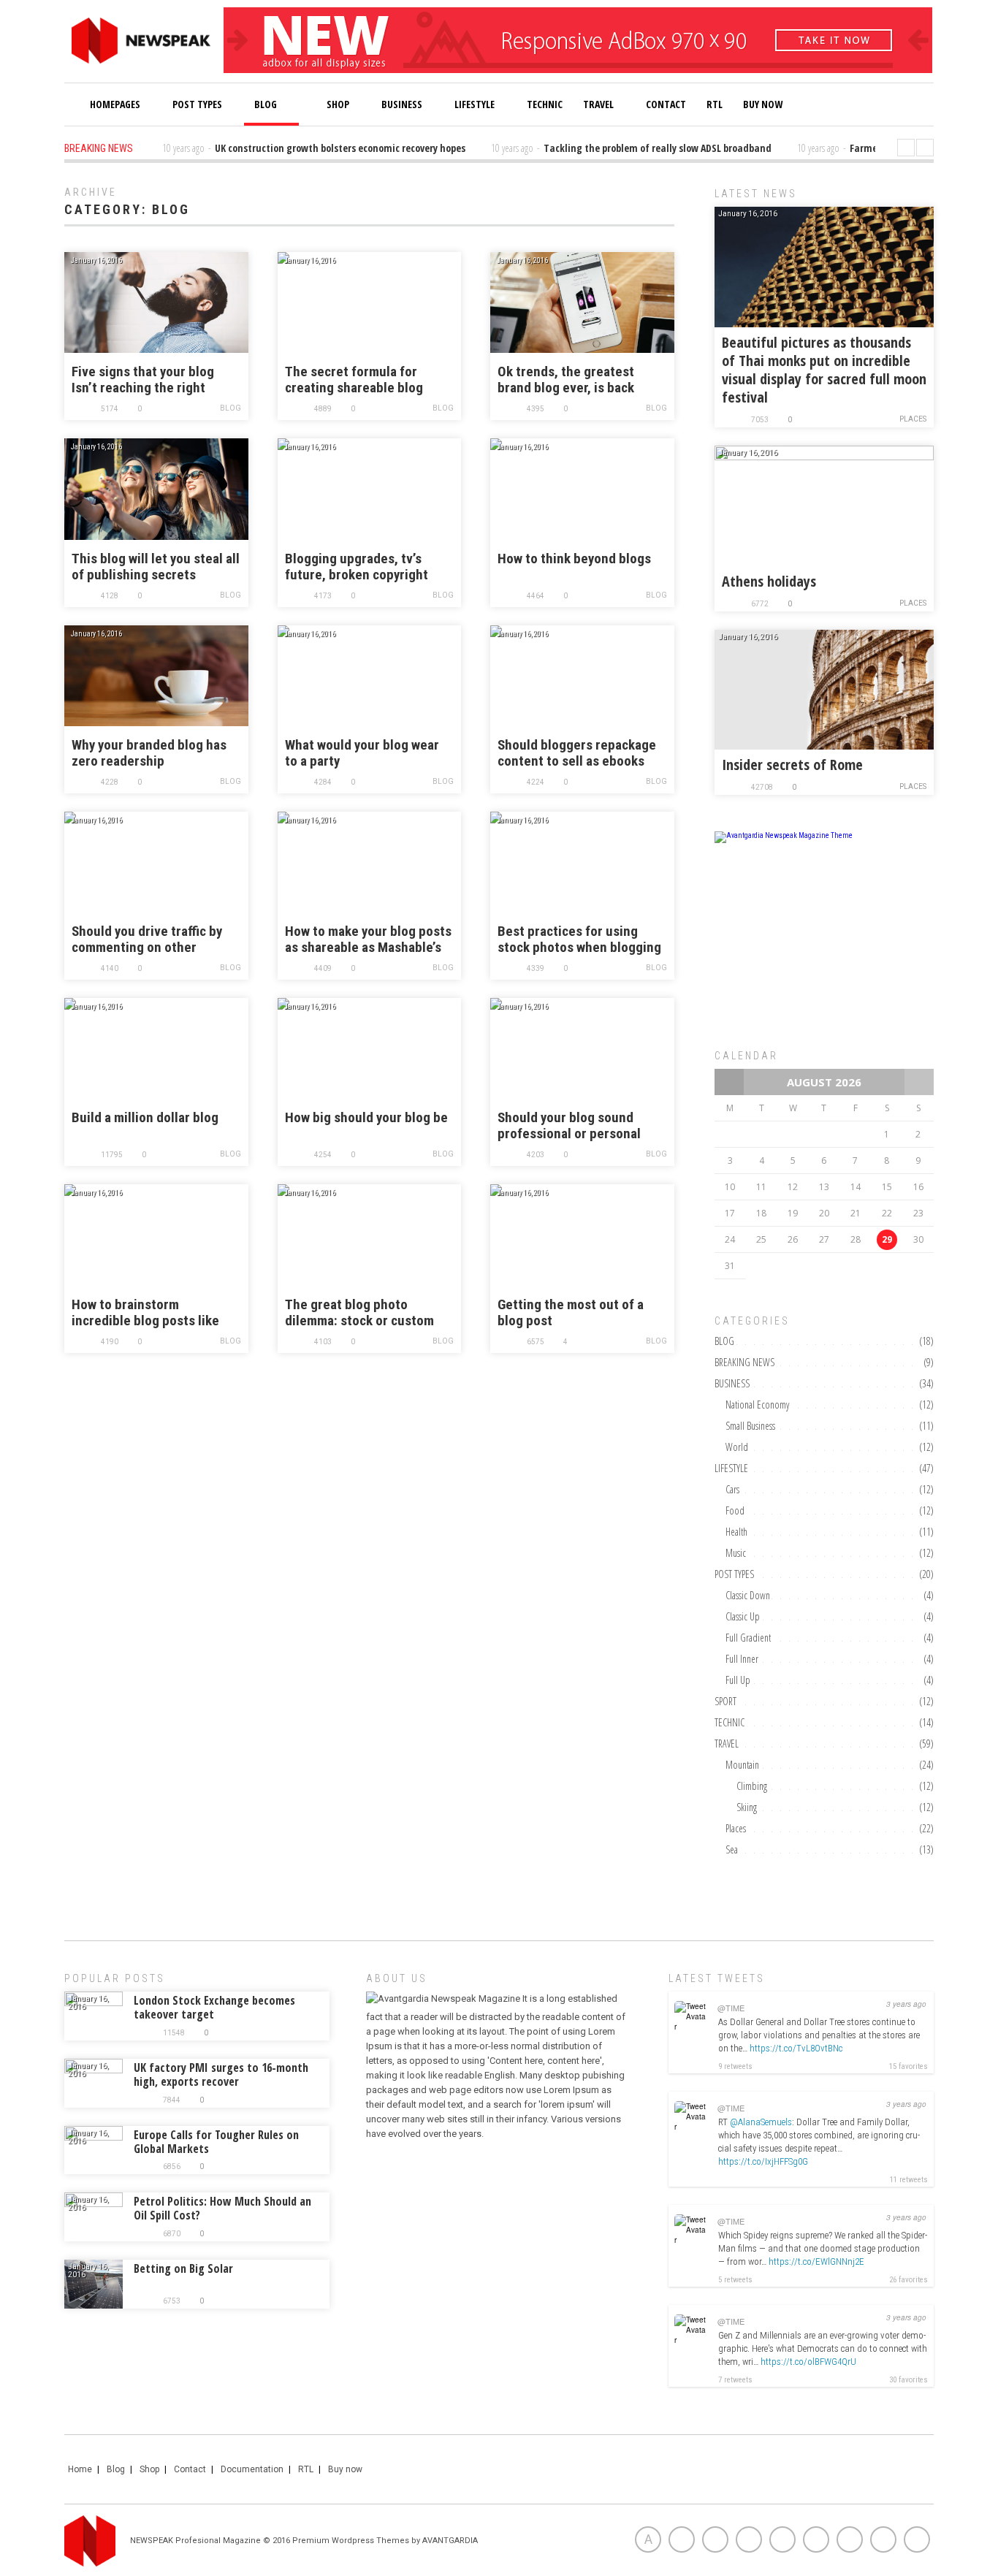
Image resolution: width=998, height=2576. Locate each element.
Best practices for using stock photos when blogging (579, 940)
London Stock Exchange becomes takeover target (214, 2007)
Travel (598, 104)
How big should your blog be (366, 1118)
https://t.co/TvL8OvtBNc (796, 2048)
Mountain (742, 1765)
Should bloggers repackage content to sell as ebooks (577, 753)
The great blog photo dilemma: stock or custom (359, 1313)
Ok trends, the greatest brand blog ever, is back (566, 380)
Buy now (345, 2469)
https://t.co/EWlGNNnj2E (816, 2261)
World (737, 1447)
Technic (545, 104)
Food (735, 1510)
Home (80, 2469)
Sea (732, 1849)
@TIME (731, 2008)
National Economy (757, 1405)
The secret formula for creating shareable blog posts (354, 380)
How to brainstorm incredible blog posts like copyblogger (145, 1313)
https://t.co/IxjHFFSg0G (763, 2161)
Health (736, 1532)
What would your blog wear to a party (362, 753)
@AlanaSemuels (761, 2122)
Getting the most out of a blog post (571, 1313)
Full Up (738, 1680)
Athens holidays (769, 581)
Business (402, 104)
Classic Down (748, 1595)
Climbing (752, 1786)
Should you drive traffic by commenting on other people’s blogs (147, 940)
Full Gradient (748, 1638)
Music (736, 1553)
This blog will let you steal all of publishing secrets (156, 567)
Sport (725, 1701)
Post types (197, 104)
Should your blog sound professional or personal (569, 1126)
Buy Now (763, 104)
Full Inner (742, 1659)
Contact (666, 104)
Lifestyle (475, 104)
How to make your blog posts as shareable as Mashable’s (368, 940)
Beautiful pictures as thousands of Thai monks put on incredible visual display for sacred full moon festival (824, 370)
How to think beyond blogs (574, 559)
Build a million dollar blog (145, 1118)
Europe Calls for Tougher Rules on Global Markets (216, 2142)
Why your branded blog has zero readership (149, 753)
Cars (732, 1489)
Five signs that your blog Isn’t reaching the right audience (143, 380)
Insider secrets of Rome (792, 765)
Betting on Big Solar (183, 2268)
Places (913, 419)
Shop (337, 104)
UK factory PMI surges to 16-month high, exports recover (221, 2074)
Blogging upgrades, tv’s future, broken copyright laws (357, 567)
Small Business (750, 1426)
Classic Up (743, 1616)
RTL (715, 104)
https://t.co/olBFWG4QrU (808, 2362)
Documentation (252, 2469)
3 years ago (906, 2004)
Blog (266, 104)
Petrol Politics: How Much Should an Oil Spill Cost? (222, 2208)
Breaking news (744, 1362)
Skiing (747, 1807)
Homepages (115, 104)
